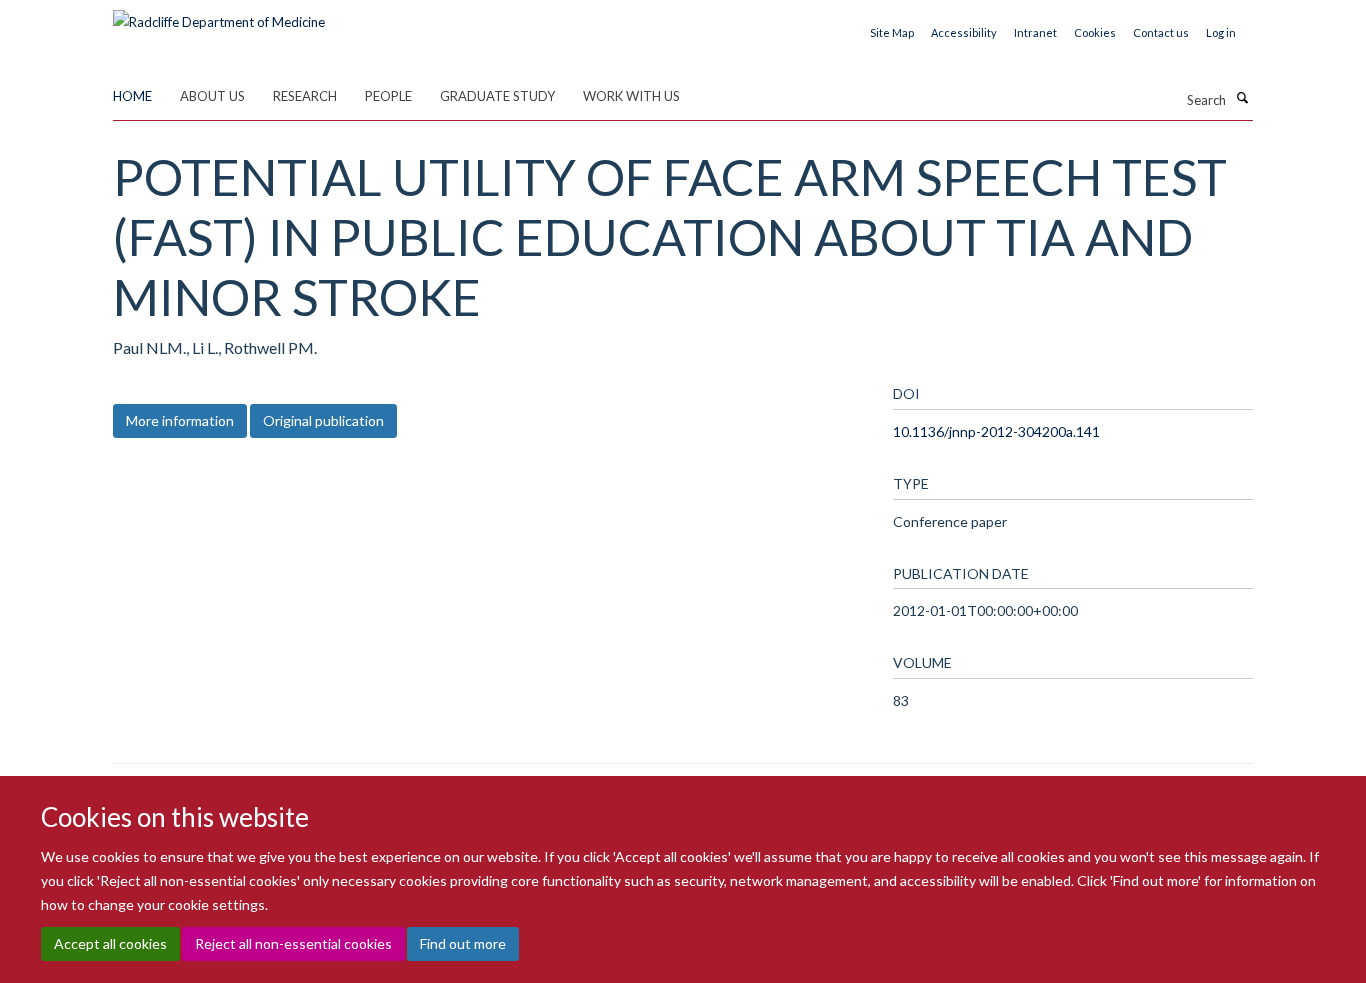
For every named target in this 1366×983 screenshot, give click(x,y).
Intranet (1035, 32)
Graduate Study (497, 96)
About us (212, 96)
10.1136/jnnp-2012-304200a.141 (996, 431)
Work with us (631, 96)
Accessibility (964, 32)
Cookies (1095, 32)
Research (305, 96)
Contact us (1161, 32)
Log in (1221, 32)
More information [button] (180, 420)
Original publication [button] (323, 420)
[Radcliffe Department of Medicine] (219, 15)
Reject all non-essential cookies (293, 943)
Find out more (463, 943)
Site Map (892, 32)
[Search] (1242, 98)
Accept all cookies (110, 943)
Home (132, 96)
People (388, 96)
